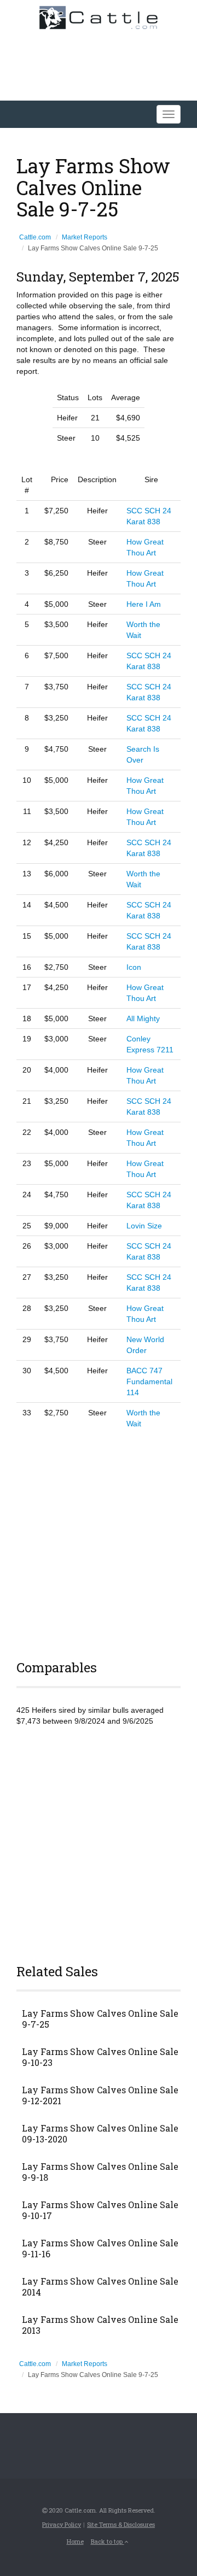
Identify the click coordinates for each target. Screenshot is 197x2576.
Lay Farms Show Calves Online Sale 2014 (100, 2287)
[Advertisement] (99, 1543)
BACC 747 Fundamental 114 (149, 1381)
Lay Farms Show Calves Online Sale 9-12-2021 (100, 2095)
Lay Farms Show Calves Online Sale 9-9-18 (100, 2172)
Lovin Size (144, 1226)
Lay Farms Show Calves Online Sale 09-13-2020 (100, 2134)
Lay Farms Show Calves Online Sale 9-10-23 (100, 2057)
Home (75, 2541)
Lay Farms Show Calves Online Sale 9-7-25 (100, 2019)
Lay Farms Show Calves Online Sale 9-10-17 (100, 2210)
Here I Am (144, 604)
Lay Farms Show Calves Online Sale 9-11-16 (100, 2249)
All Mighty (143, 1018)
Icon (134, 967)
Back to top (108, 2541)
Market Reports (85, 237)
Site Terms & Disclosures (121, 2524)
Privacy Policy (62, 2524)
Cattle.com (35, 237)
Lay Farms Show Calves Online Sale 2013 (100, 2325)
